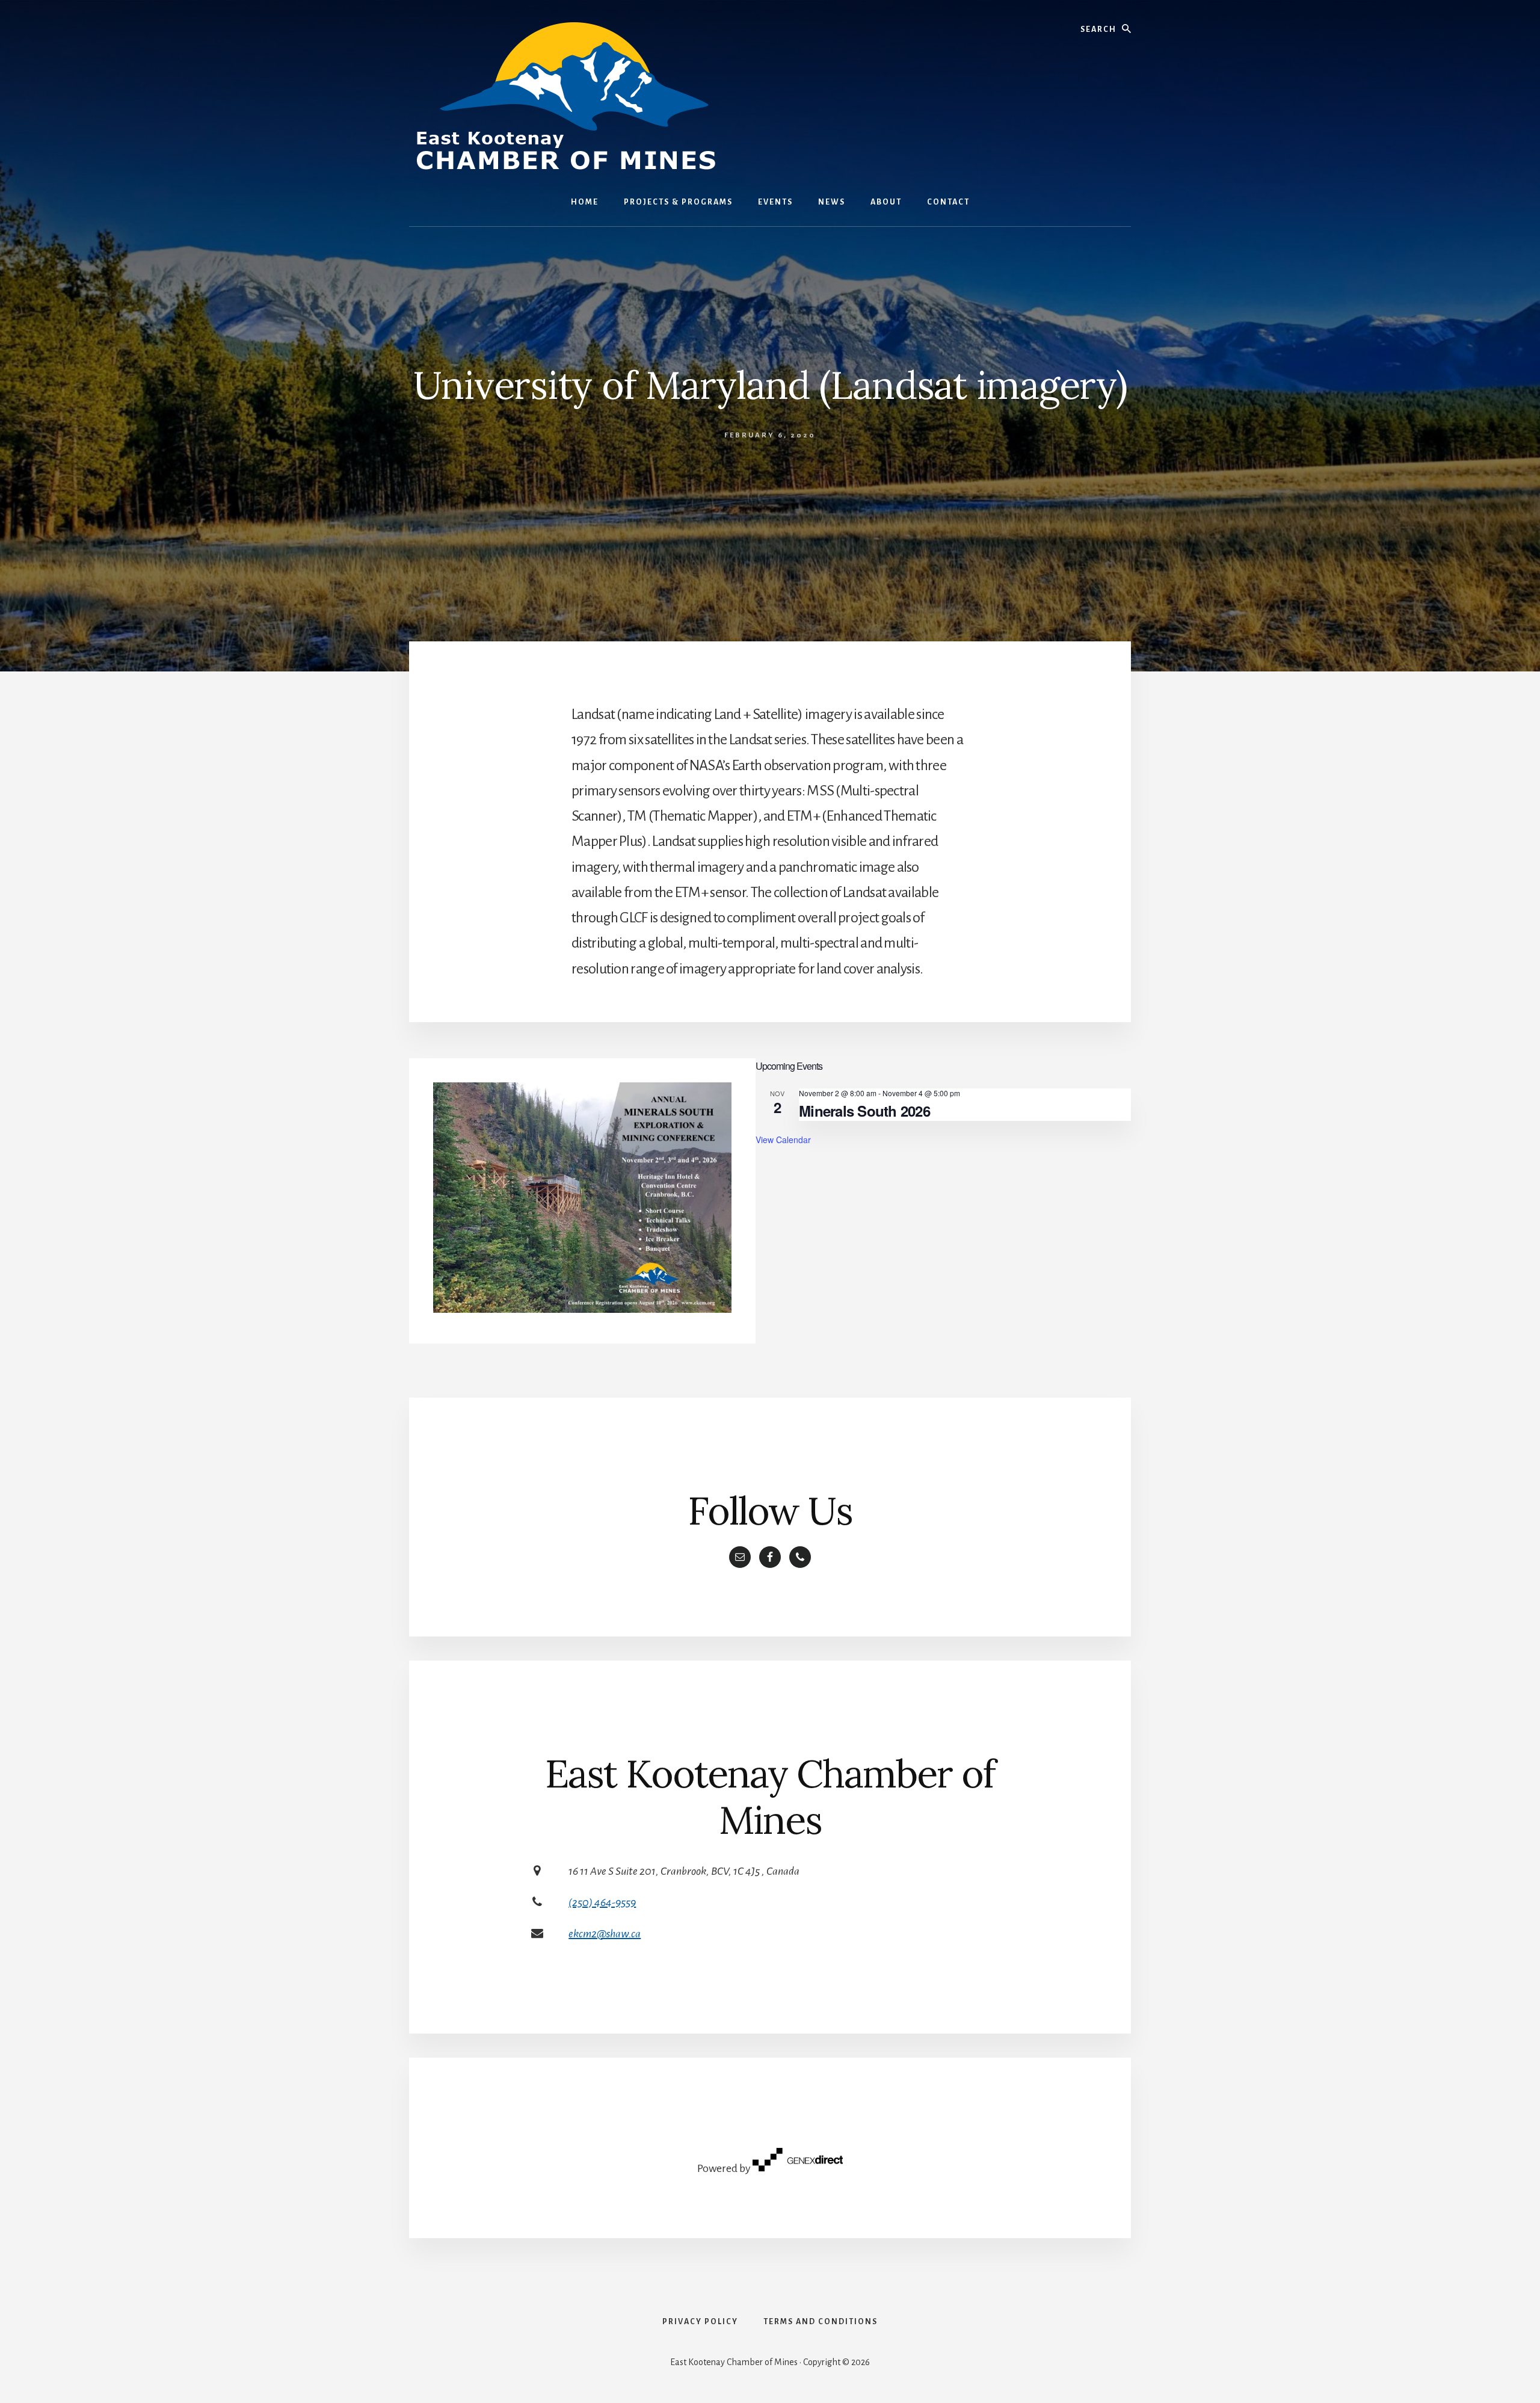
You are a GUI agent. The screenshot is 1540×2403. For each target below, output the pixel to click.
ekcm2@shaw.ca (605, 1934)
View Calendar (783, 1140)
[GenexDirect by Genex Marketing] (798, 2168)
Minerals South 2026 (864, 1111)
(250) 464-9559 (602, 1902)
